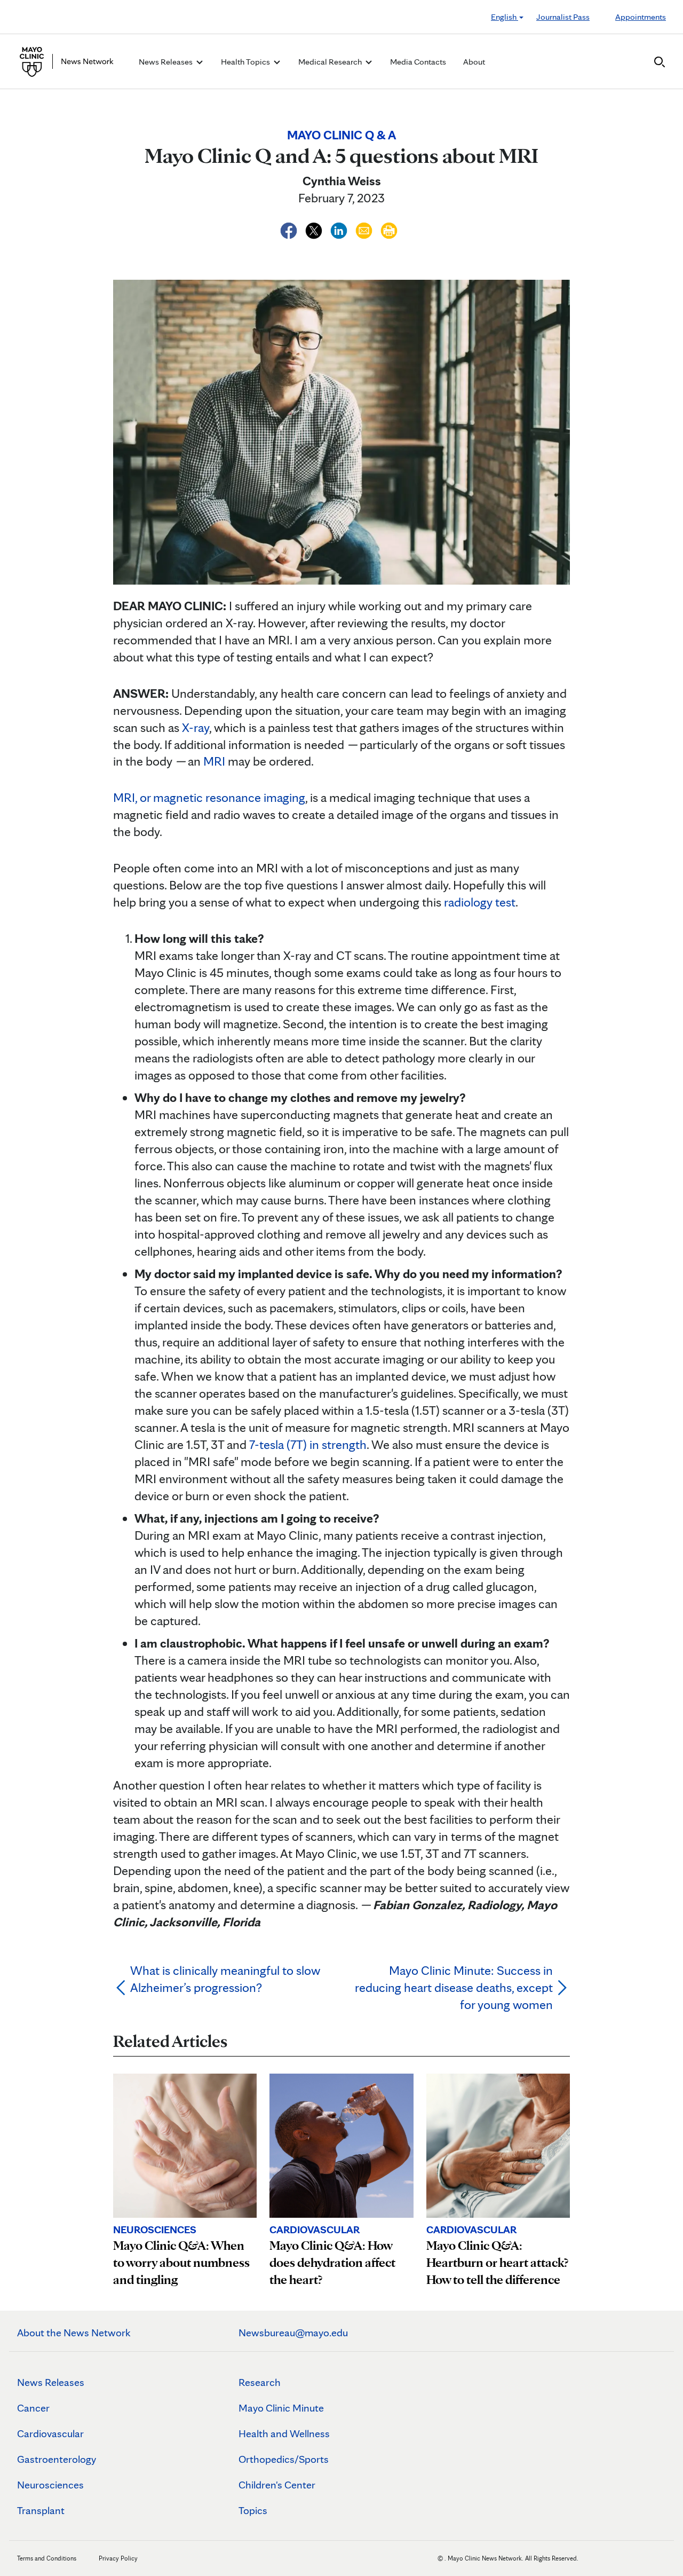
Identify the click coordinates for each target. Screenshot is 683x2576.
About (474, 62)
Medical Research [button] (331, 62)
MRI (214, 761)
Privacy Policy (118, 2558)
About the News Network (74, 2333)
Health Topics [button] (246, 62)
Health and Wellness (284, 2433)
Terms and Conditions (47, 2558)
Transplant (41, 2510)
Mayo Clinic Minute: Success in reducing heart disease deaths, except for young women (454, 1987)
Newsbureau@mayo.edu (293, 2333)
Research (260, 2382)
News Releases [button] (166, 62)
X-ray (196, 727)
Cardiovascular (50, 2433)
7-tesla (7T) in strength (308, 1444)
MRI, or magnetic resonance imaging (209, 797)
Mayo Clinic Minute (281, 2408)
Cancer (33, 2408)
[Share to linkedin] (340, 229)
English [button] (505, 17)
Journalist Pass (563, 17)
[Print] (389, 229)
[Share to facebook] (290, 229)
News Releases (51, 2382)
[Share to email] (365, 229)
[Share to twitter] (315, 229)
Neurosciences (50, 2485)
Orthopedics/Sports (284, 2459)
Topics (253, 2510)
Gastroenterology (57, 2459)
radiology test (480, 902)
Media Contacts (418, 62)
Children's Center (277, 2485)
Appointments (641, 17)
